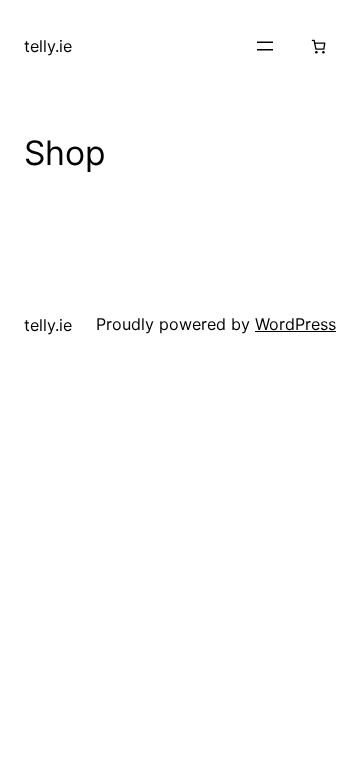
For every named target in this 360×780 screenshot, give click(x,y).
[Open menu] (265, 46)
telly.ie (48, 46)
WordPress (295, 324)
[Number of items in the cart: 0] (318, 46)
